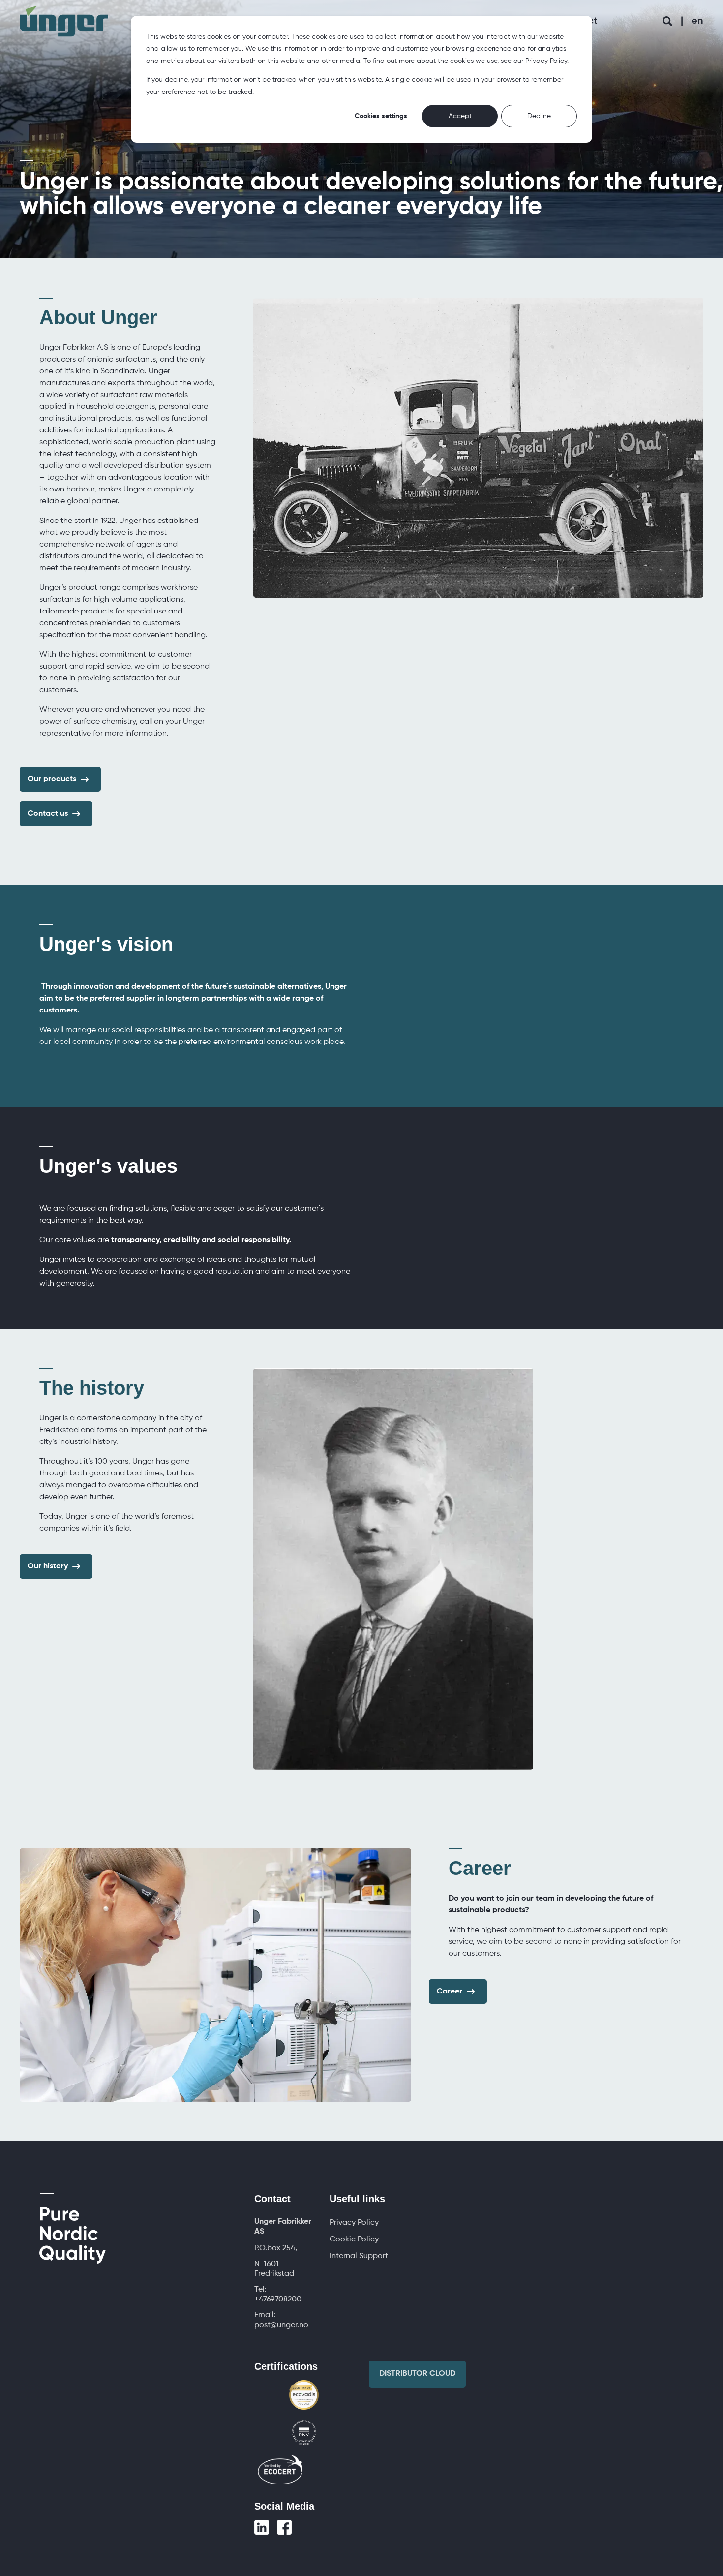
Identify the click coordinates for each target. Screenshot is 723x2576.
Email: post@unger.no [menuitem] (281, 2320)
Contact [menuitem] (272, 2199)
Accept (460, 116)
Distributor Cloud (417, 2374)
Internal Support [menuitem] (359, 2256)
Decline (539, 116)
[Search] (669, 21)
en (697, 21)
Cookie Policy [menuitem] (354, 2239)
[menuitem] (285, 2227)
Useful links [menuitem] (357, 2199)
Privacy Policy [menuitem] (354, 2223)
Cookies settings (381, 116)
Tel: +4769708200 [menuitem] (278, 2295)
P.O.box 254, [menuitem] (276, 2248)
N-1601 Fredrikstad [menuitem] (274, 2269)
